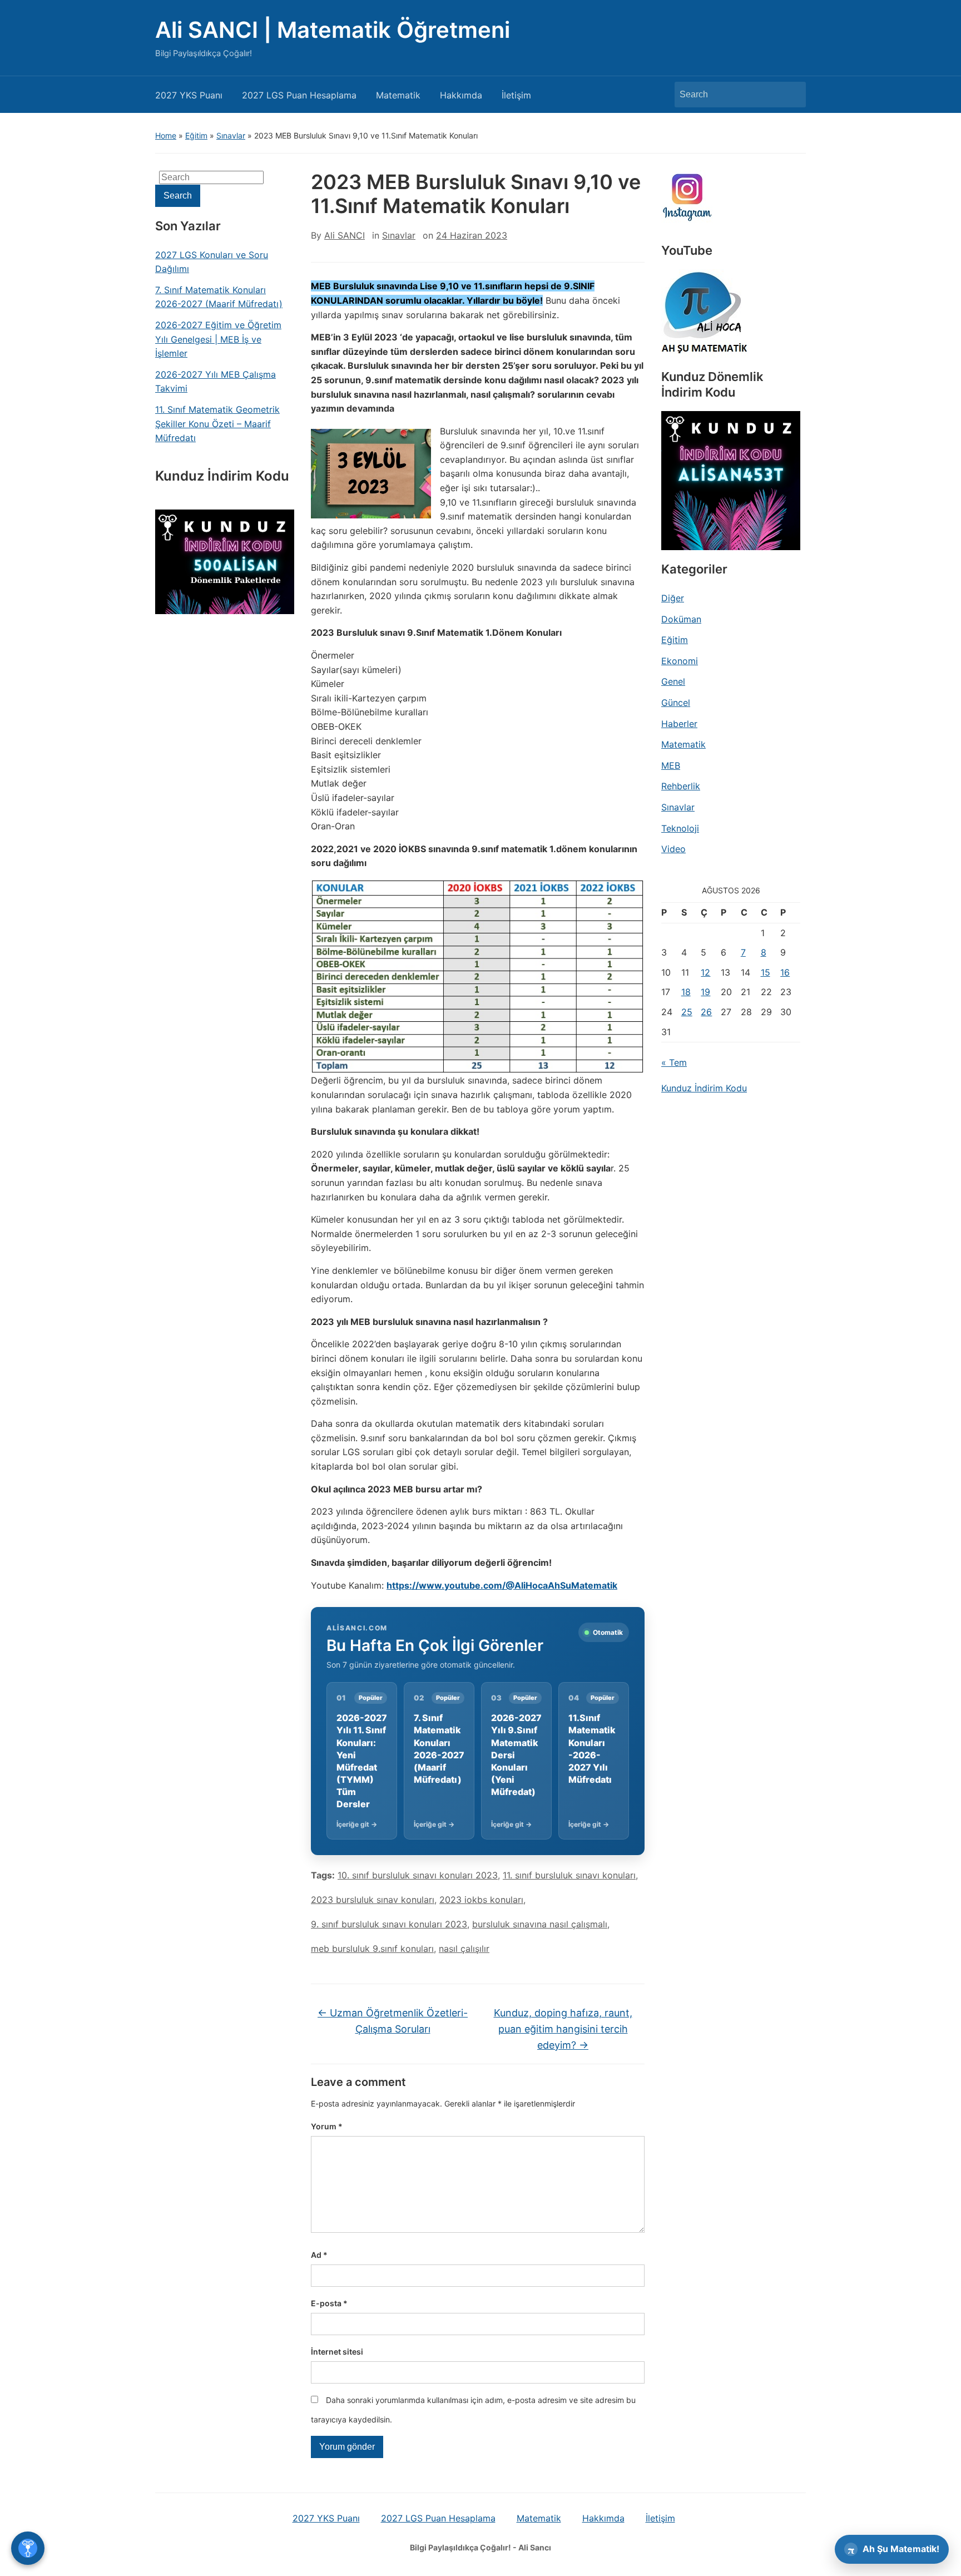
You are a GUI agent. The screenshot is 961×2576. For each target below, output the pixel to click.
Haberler (679, 724)
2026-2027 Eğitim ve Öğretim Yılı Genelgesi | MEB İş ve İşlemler (218, 339)
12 (705, 972)
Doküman (681, 619)
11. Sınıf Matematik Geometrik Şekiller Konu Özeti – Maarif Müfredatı (217, 424)
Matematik (398, 95)
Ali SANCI (345, 235)
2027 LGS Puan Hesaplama (299, 95)
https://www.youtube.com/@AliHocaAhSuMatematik (502, 1585)
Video (673, 849)
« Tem (674, 1062)
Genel (673, 681)
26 (706, 1012)
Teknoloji (680, 828)
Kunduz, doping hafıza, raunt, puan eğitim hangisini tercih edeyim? (563, 2029)
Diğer (673, 598)
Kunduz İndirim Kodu (704, 1088)
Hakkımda (461, 95)
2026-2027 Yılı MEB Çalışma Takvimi (216, 382)
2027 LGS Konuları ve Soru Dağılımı (212, 262)
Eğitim (196, 135)
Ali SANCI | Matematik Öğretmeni (333, 30)
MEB (671, 765)
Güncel (676, 703)
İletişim (516, 95)
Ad (319, 2255)
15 (766, 972)
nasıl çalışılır (464, 1949)
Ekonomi (680, 661)
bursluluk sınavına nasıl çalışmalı (540, 1924)
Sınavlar (231, 135)
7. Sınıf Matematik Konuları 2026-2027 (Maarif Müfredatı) (219, 297)
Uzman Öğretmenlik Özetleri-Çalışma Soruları (393, 2021)
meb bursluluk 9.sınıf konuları (372, 1949)
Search (792, 95)
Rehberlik (681, 786)
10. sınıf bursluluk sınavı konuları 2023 (418, 1875)
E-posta (329, 2303)
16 (785, 972)
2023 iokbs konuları (481, 1900)
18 (686, 992)
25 (687, 1012)
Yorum (327, 2126)
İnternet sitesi (337, 2352)
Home (166, 135)
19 (705, 992)
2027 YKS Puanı (189, 95)
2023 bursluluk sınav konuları (373, 1900)
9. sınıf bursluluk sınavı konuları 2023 (389, 1924)
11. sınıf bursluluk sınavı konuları (569, 1875)
